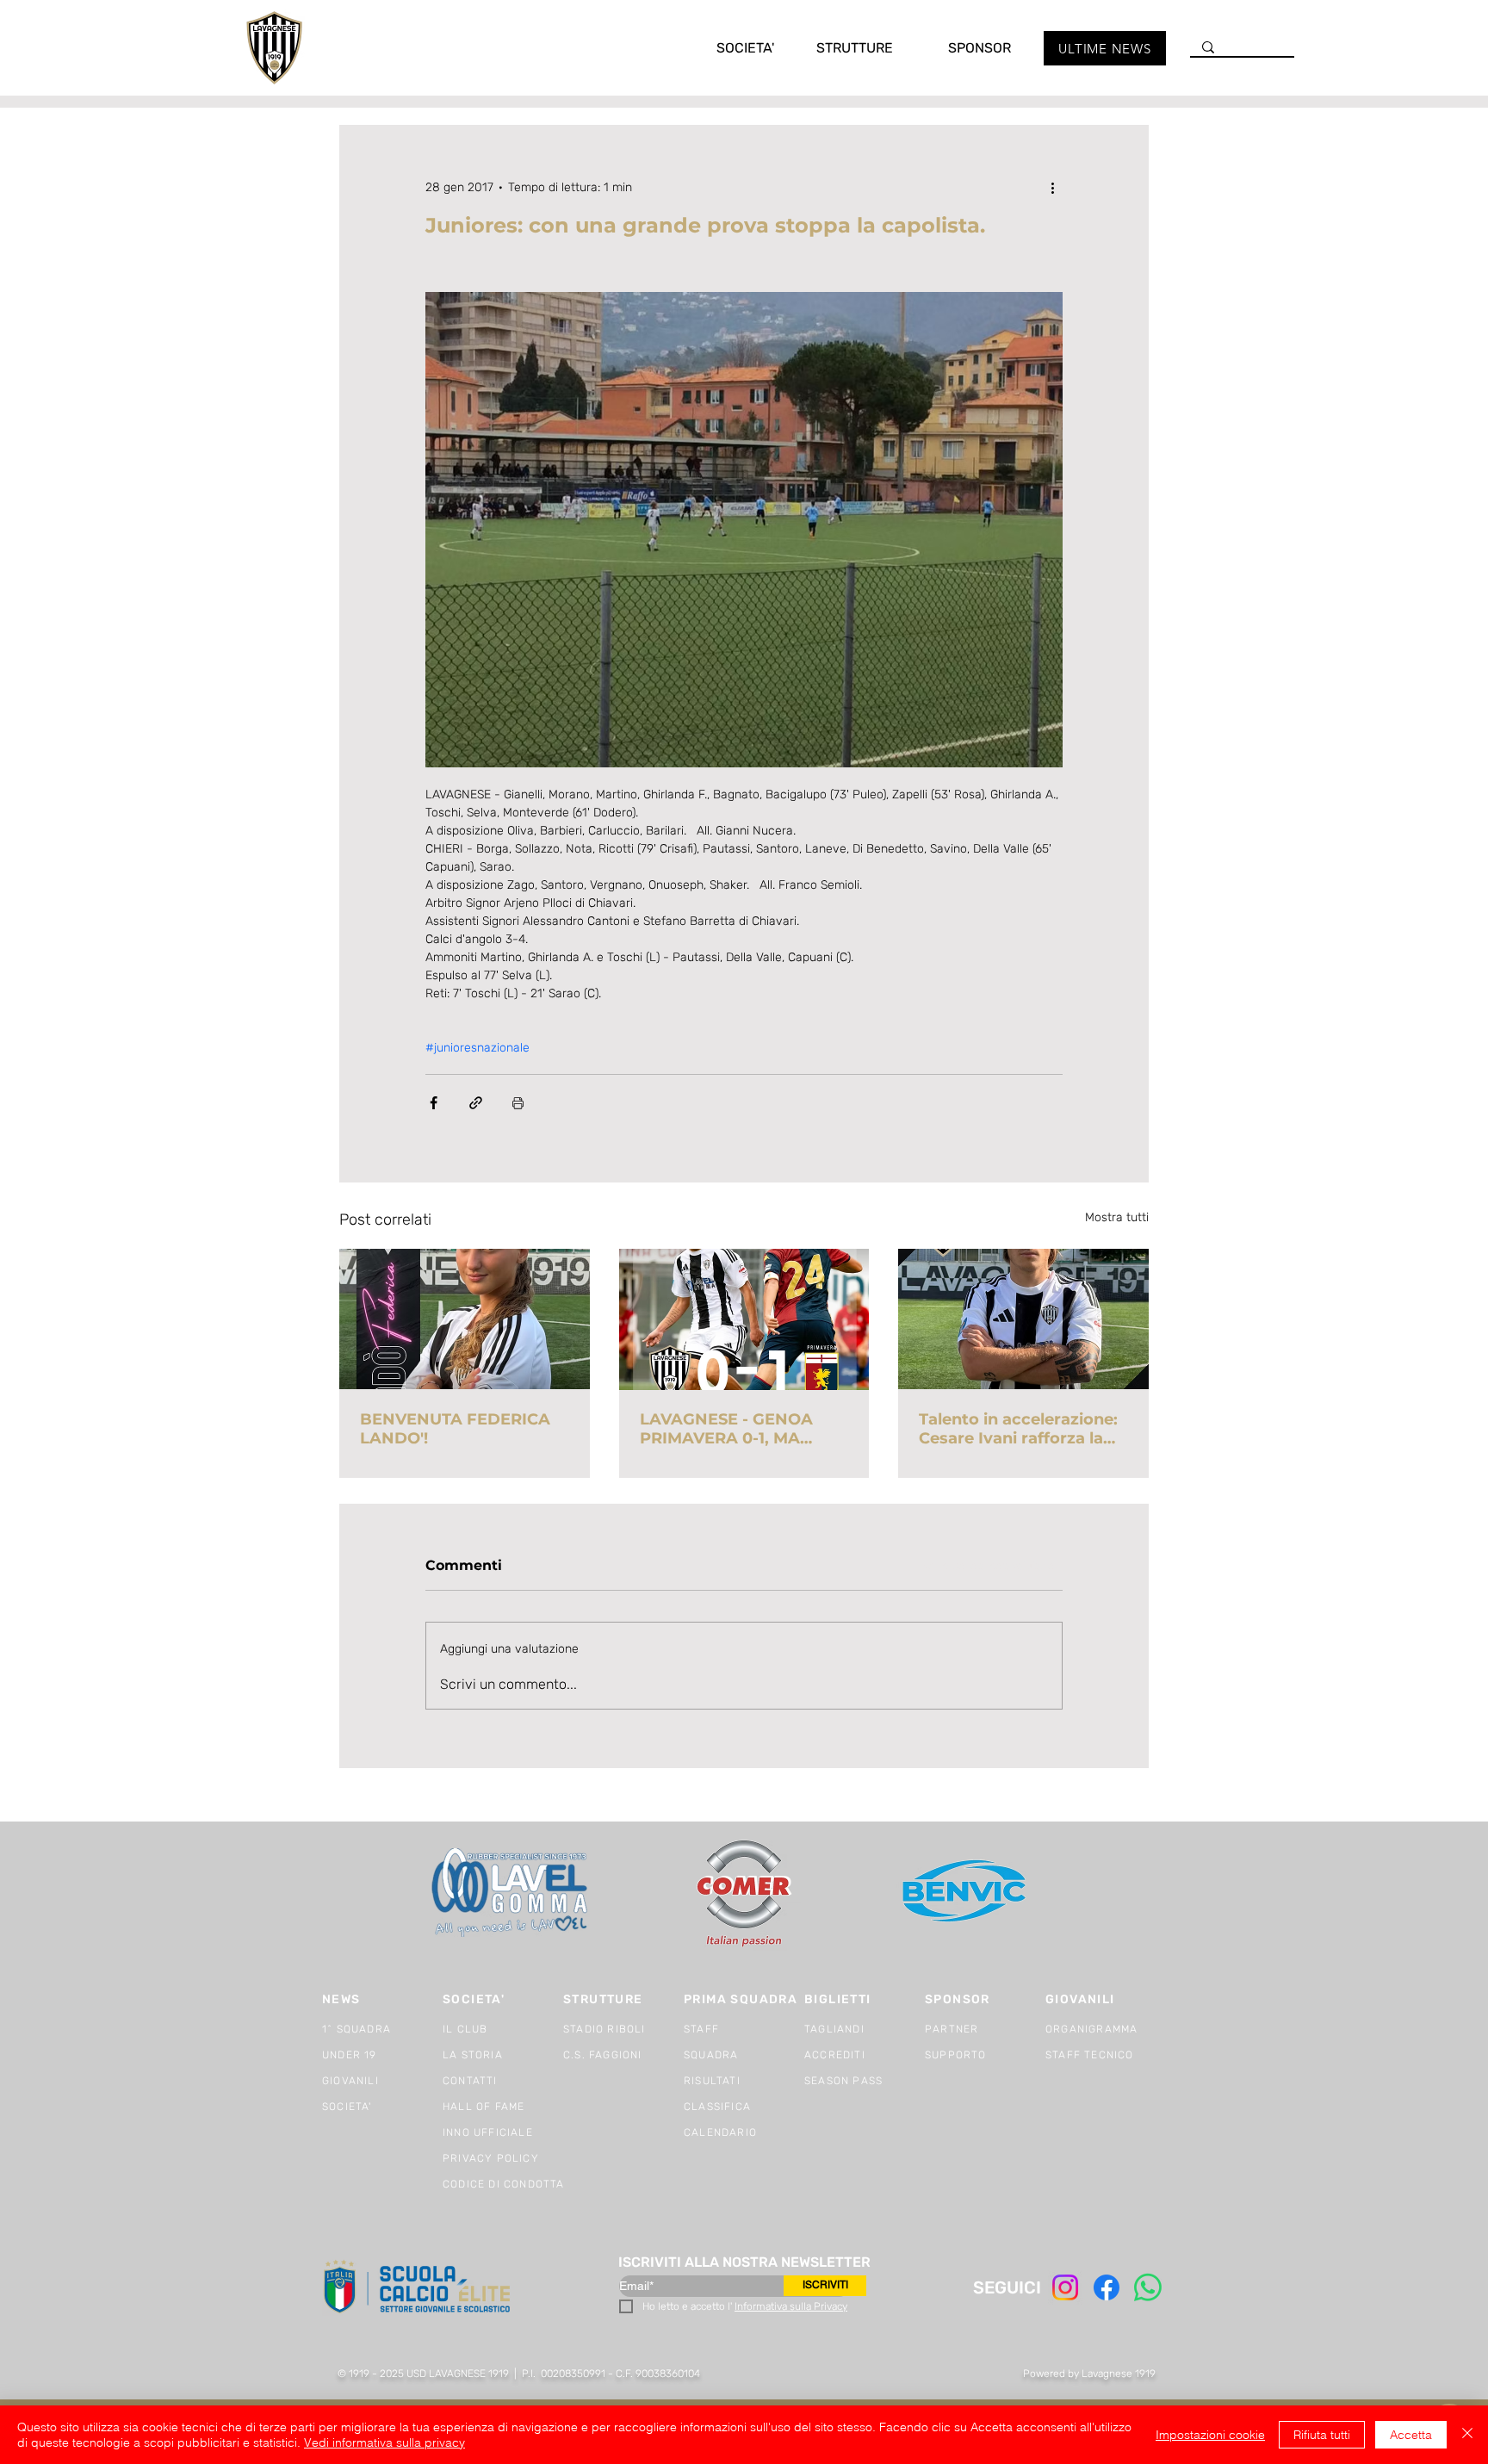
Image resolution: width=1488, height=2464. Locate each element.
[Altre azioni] (1052, 187)
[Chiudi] (1467, 2435)
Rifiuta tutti (1322, 2435)
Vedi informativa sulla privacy (384, 2442)
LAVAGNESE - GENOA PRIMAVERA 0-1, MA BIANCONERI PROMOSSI (738, 1429)
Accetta (1411, 2435)
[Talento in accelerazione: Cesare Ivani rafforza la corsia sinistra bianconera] (1023, 1319)
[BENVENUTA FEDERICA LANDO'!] (465, 1319)
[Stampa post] (518, 1103)
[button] (728, 48)
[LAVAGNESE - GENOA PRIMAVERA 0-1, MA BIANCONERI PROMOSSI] (744, 1319)
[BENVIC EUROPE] (966, 1893)
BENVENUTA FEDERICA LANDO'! (455, 1429)
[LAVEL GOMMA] (511, 1893)
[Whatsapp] (1148, 2287)
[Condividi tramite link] (476, 1103)
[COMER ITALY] (744, 1893)
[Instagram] (1065, 2287)
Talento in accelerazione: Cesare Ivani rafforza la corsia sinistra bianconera (1023, 1429)
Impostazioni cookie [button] (1210, 2435)
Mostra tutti (1117, 1217)
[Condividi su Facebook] (434, 1103)
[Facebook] (1107, 2287)
